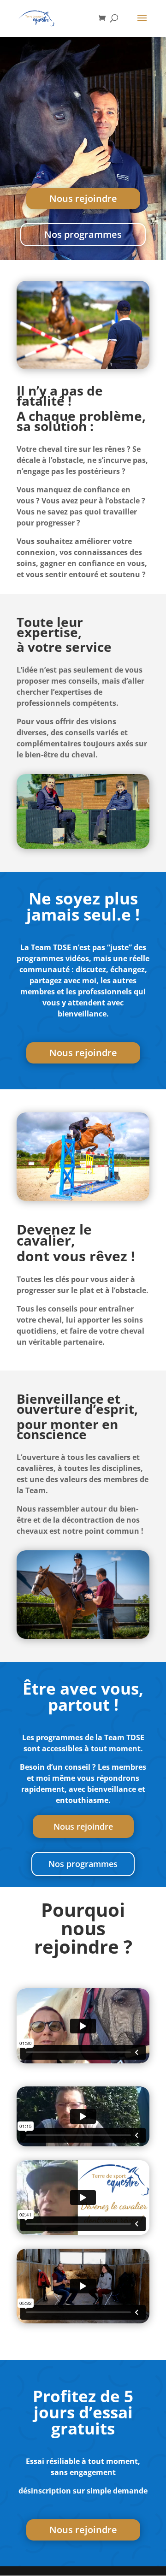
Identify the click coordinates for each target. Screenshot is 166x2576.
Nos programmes (83, 234)
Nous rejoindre (83, 198)
